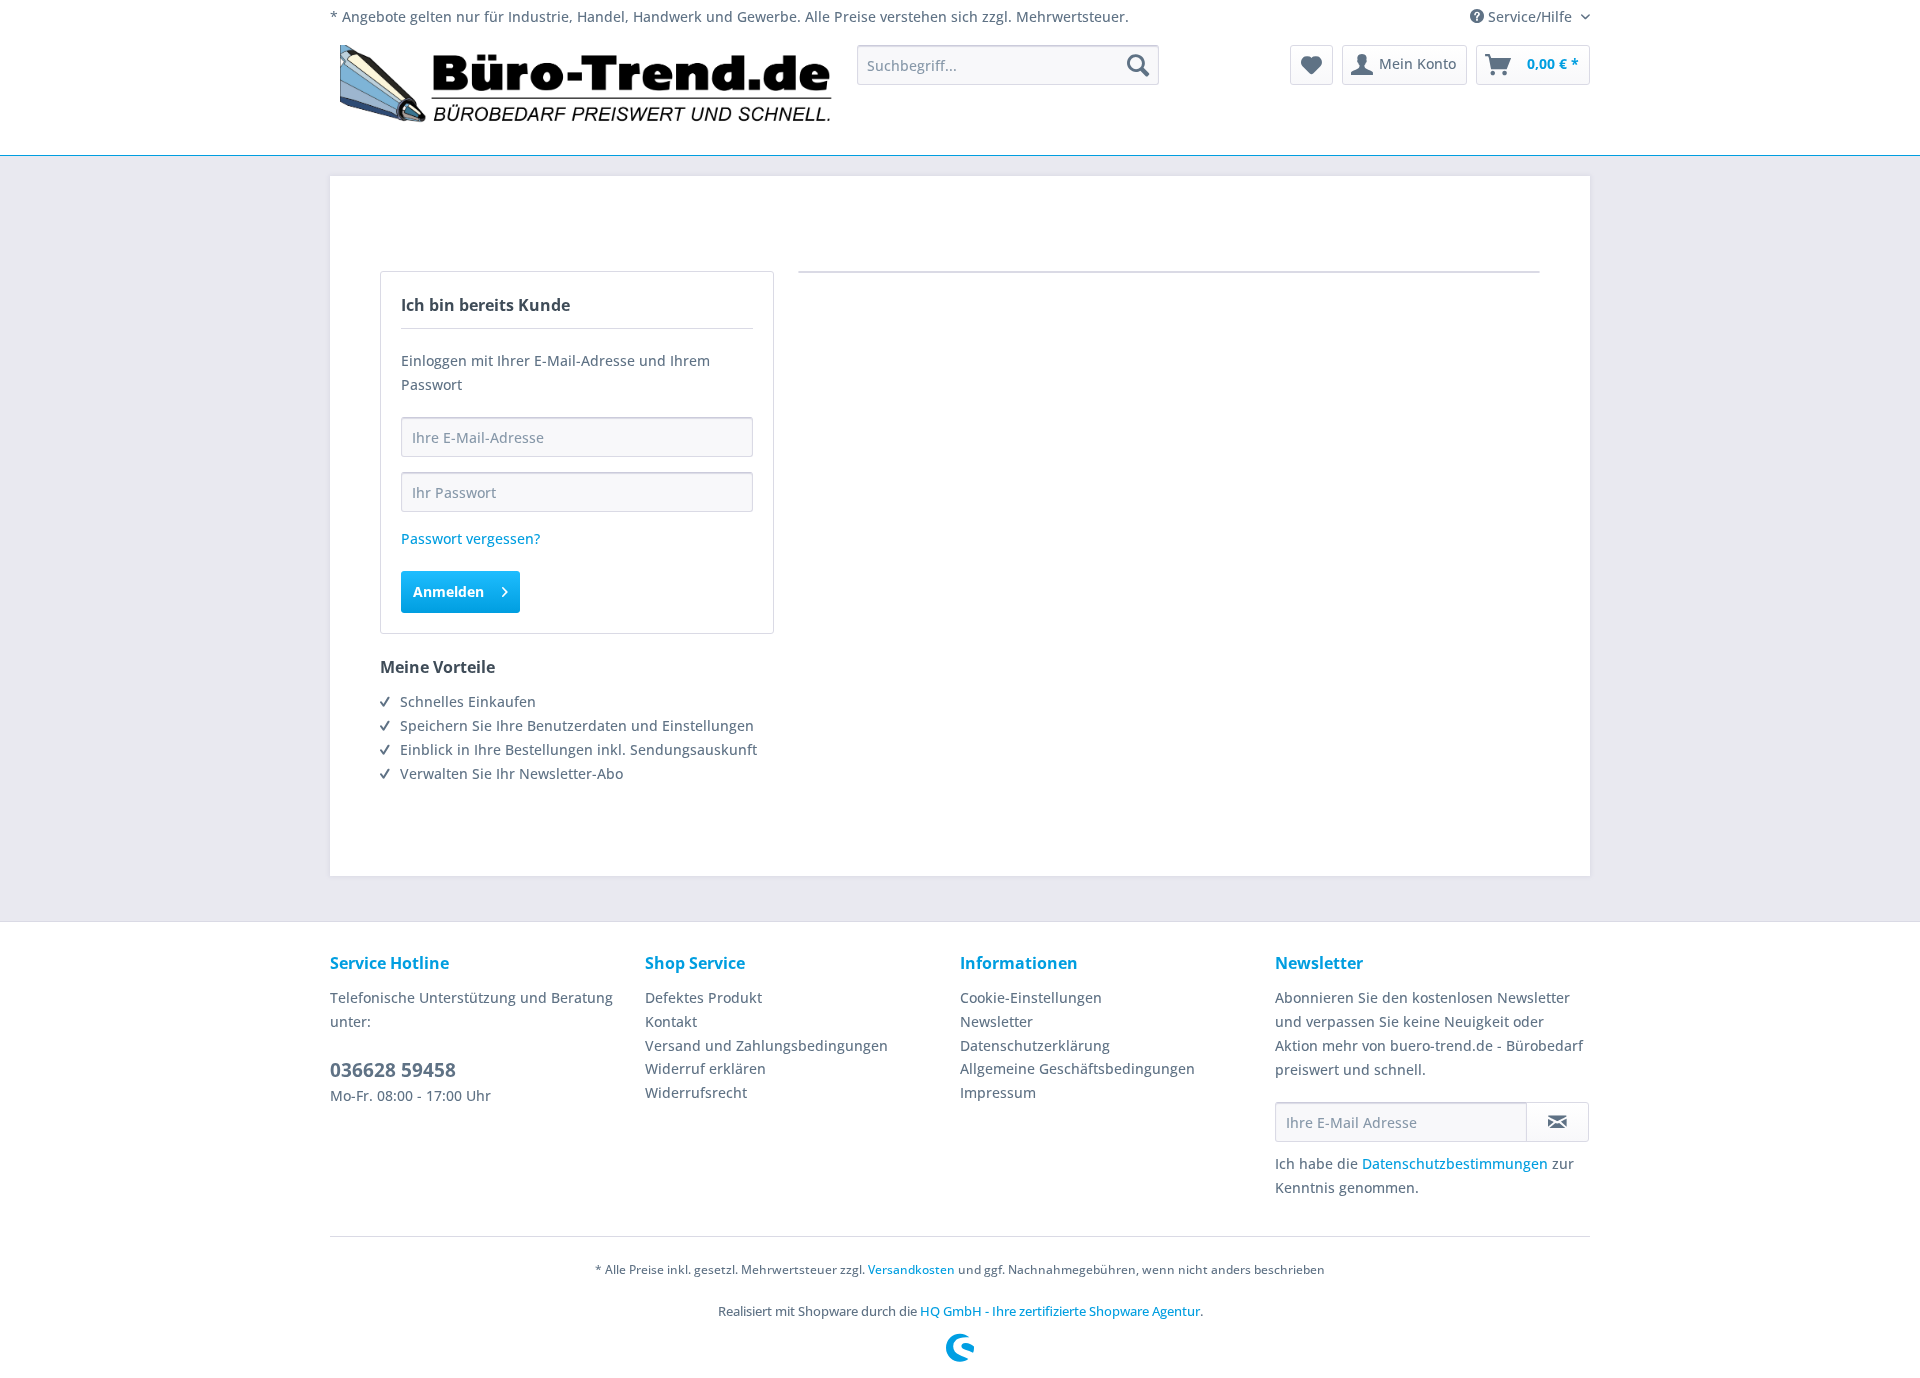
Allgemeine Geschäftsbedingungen (1077, 1068)
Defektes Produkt (703, 997)
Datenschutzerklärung (1035, 1045)
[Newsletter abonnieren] (1557, 1122)
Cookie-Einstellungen (1031, 997)
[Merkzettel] (1311, 65)
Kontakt (671, 1021)
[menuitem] (1008, 65)
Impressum (998, 1092)
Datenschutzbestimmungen (1455, 1163)
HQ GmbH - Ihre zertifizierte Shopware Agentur (1060, 1311)
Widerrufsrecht (696, 1092)
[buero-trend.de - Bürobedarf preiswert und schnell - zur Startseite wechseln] (587, 95)
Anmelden (448, 591)
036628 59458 (393, 1070)
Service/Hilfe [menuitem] (1530, 16)
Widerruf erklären (705, 1068)
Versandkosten (911, 1269)
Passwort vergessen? (470, 538)
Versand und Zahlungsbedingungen (766, 1045)
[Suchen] (1138, 65)
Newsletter (996, 1021)
